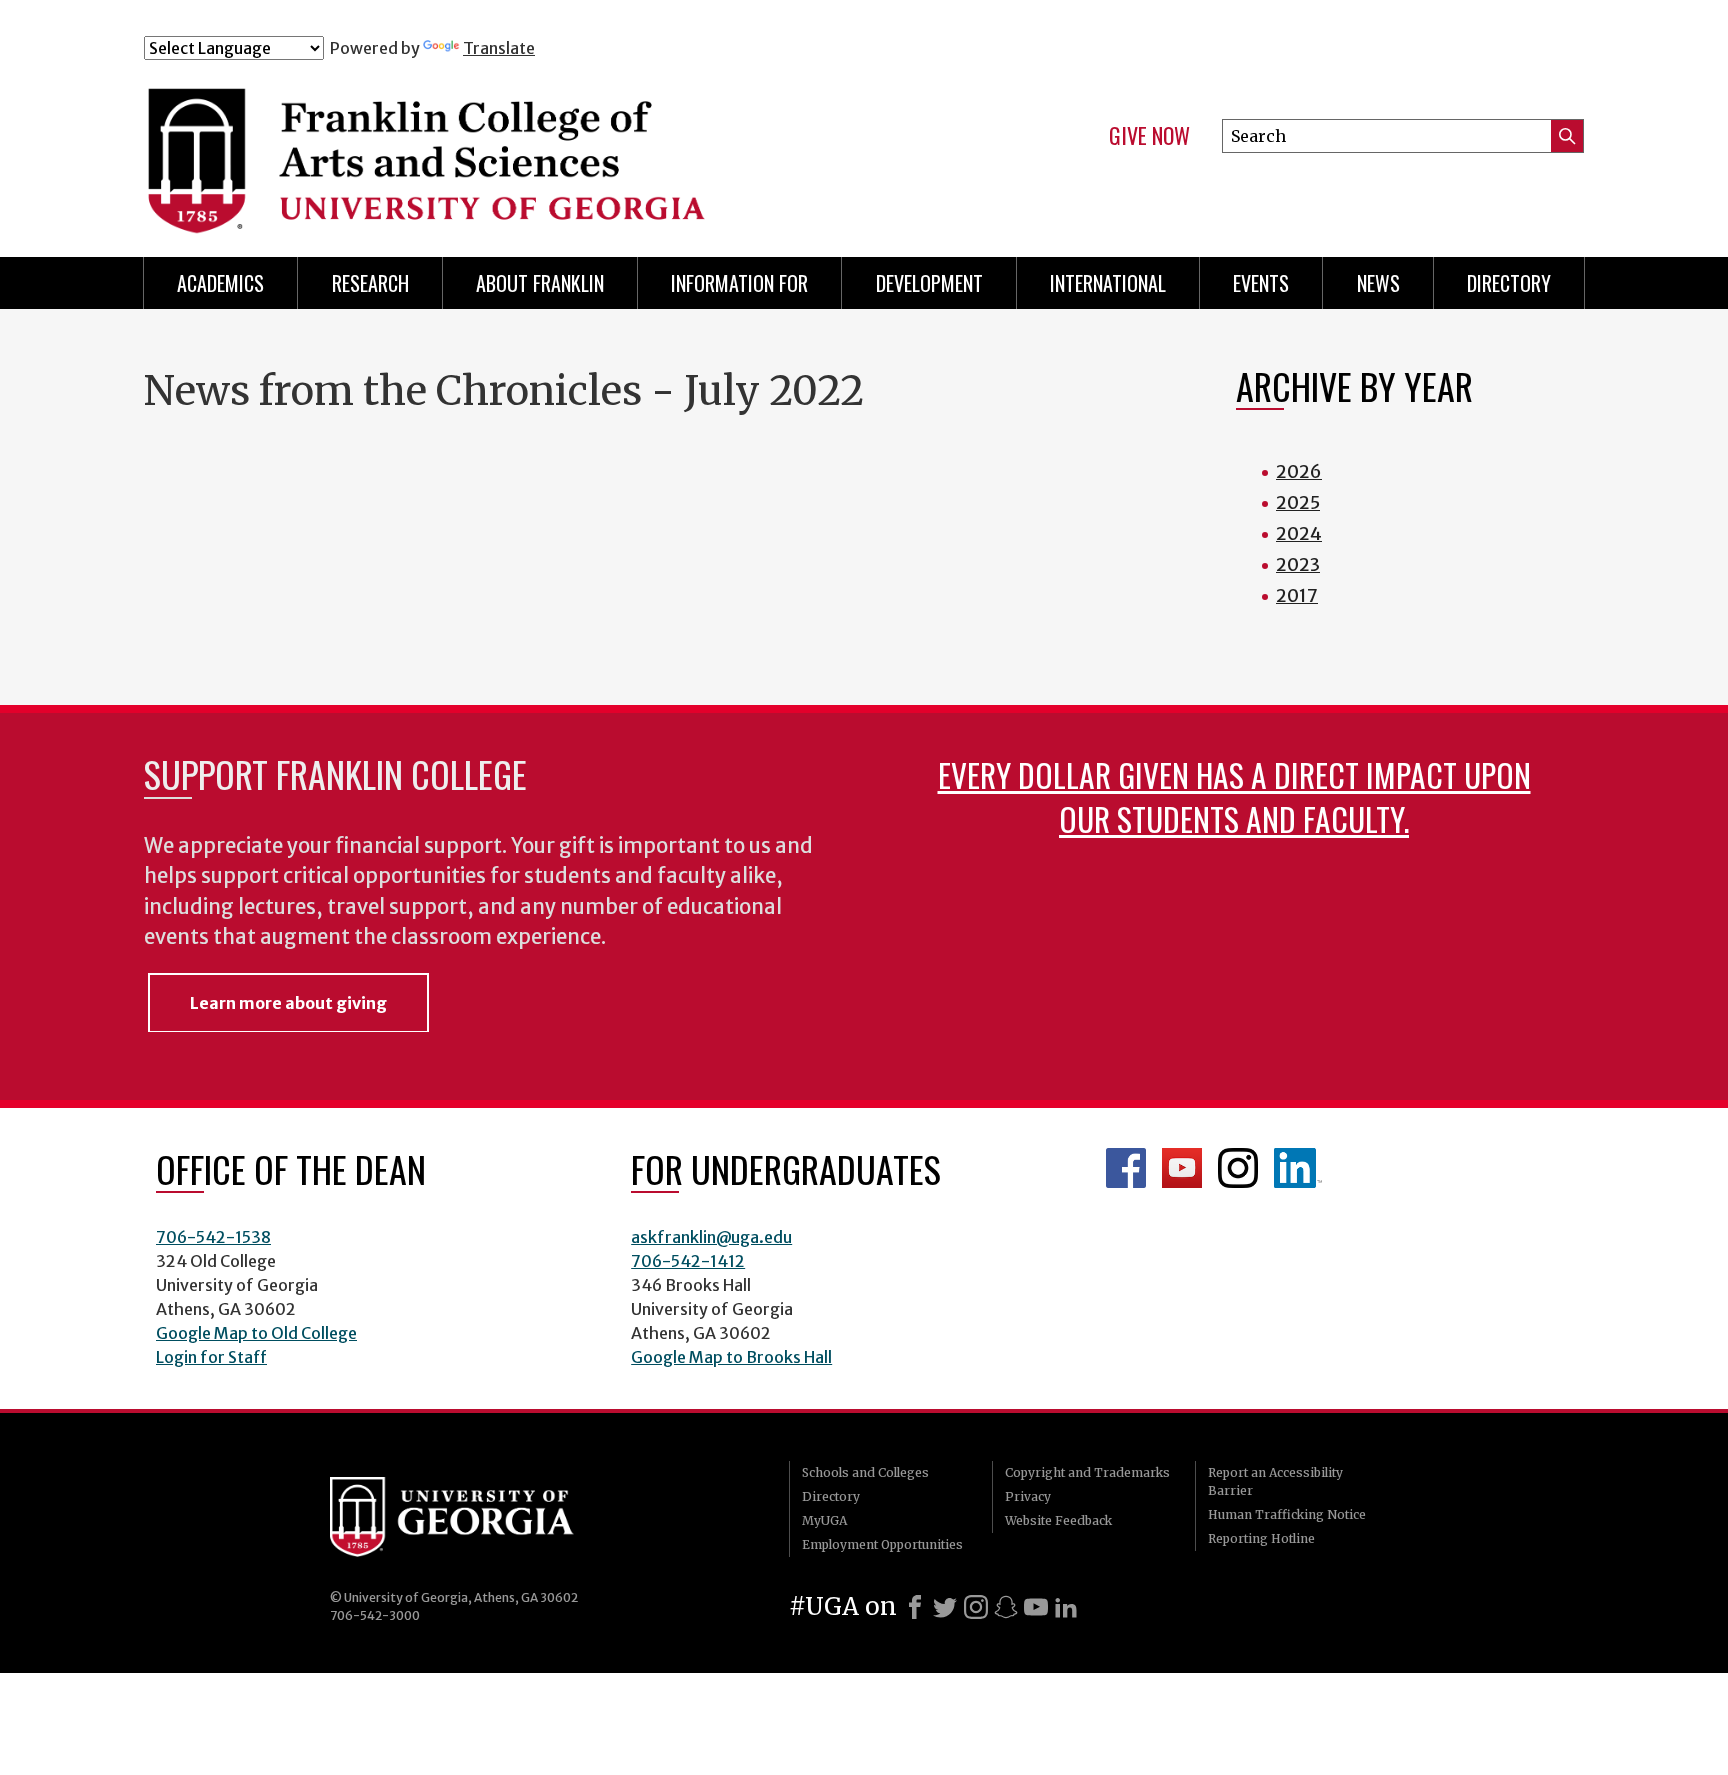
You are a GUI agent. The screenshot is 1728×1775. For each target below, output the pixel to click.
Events (1261, 283)
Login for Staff (211, 1357)
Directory (1509, 283)
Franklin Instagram (1238, 1168)
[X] (945, 1607)
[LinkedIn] (1066, 1607)
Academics (220, 283)
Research (370, 283)
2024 (1299, 533)
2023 (1298, 564)
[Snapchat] (1006, 1607)
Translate (499, 48)
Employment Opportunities (882, 1544)
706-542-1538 (213, 1237)
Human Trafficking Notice (1287, 1514)
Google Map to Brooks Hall (731, 1357)
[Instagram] (976, 1607)
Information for (739, 283)
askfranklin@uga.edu (711, 1237)
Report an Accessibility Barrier (1275, 1481)
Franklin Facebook (1126, 1168)
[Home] (543, 148)
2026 (1299, 471)
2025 (1298, 502)
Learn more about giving (288, 1003)
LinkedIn (1298, 1168)
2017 (1297, 595)
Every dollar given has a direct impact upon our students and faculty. (1234, 796)
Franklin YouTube (1182, 1168)
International (1108, 283)
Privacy (1028, 1496)
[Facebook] (915, 1607)
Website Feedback (1058, 1520)
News (1378, 283)
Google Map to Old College (256, 1333)
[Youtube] (1036, 1607)
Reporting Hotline (1261, 1538)
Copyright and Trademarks (1087, 1472)
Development (929, 283)
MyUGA (824, 1520)
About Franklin (540, 283)
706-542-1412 (688, 1261)
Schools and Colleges (865, 1472)
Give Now (1149, 136)
